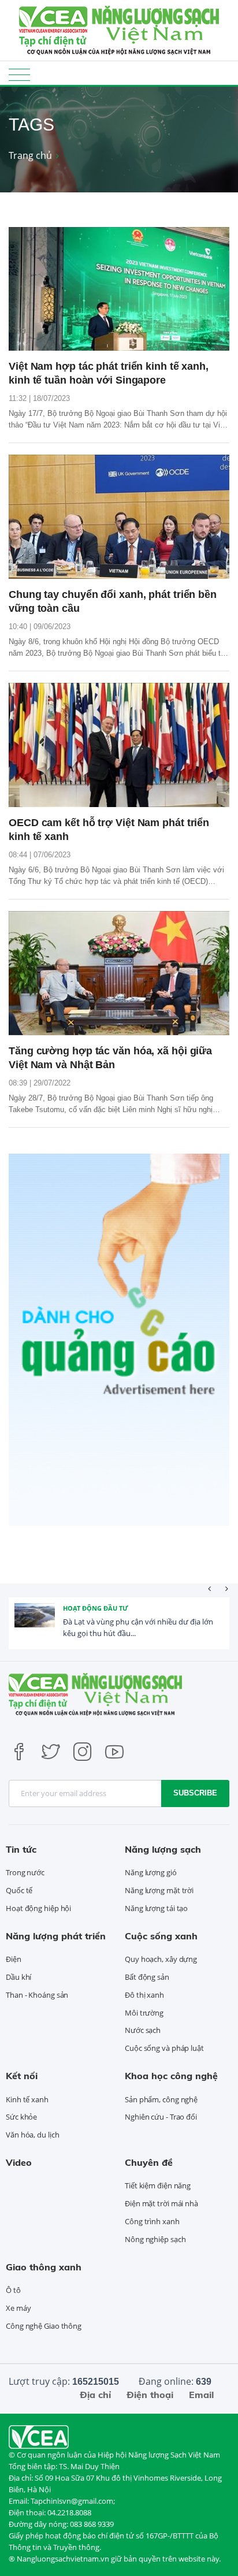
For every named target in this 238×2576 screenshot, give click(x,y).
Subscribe (195, 1793)
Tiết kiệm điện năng (158, 2185)
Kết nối (22, 2076)
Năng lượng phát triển (56, 1936)
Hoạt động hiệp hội (38, 1908)
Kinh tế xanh (27, 2099)
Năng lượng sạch (163, 1849)
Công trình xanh (152, 2221)
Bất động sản (147, 1977)
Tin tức (21, 1849)
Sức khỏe (21, 2117)
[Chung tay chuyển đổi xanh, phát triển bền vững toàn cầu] (119, 517)
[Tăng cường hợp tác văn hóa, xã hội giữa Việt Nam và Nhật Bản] (119, 973)
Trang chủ (30, 155)
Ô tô (13, 2290)
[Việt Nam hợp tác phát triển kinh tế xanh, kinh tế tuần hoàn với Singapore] (119, 289)
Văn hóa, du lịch (32, 2135)
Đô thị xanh (144, 1995)
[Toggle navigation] (19, 74)
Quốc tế (19, 1890)
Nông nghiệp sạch (155, 2239)
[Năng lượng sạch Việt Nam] (39, 2436)
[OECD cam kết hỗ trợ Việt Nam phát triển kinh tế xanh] (119, 745)
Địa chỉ (95, 2395)
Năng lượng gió (151, 1872)
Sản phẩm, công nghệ (161, 2099)
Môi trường (144, 2013)
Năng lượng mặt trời (159, 1890)
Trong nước (25, 1872)
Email (201, 2395)
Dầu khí (18, 1977)
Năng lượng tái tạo (156, 1908)
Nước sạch (143, 2030)
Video (19, 2162)
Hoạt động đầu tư (96, 1608)
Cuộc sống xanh (161, 1936)
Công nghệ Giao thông (44, 2326)
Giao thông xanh (44, 2267)
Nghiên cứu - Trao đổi (161, 2117)
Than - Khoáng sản (37, 1995)
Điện (14, 1959)
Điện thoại (150, 2395)
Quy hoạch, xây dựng (161, 1959)
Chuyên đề (149, 2162)
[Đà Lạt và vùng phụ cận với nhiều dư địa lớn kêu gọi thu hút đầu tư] (35, 1623)
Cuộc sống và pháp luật (164, 2048)
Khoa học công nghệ (171, 2076)
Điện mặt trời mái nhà (161, 2203)
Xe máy (18, 2308)
